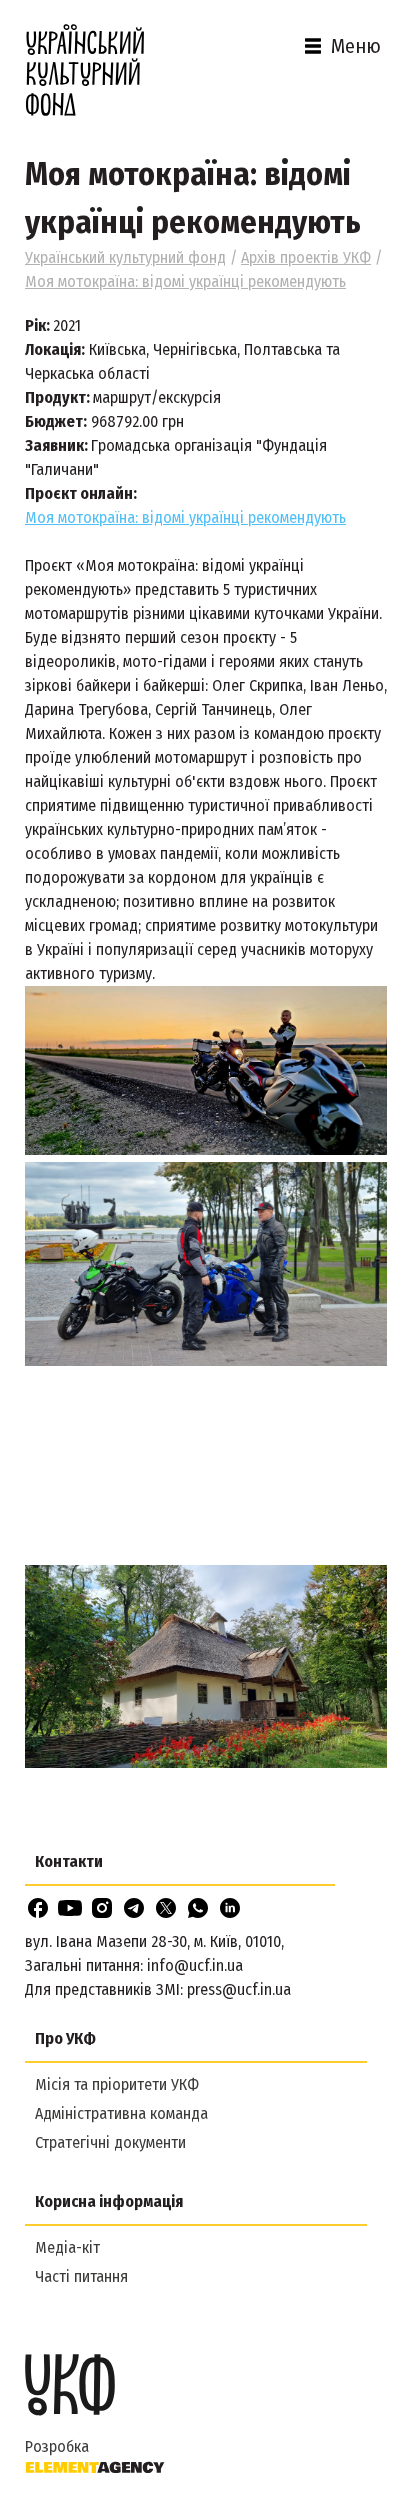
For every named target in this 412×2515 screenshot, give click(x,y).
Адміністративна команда (121, 2113)
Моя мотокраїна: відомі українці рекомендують (185, 517)
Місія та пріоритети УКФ (117, 2084)
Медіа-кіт (67, 2247)
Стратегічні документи (110, 2142)
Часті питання (81, 2276)
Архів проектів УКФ (306, 257)
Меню (356, 46)
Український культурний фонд (125, 257)
